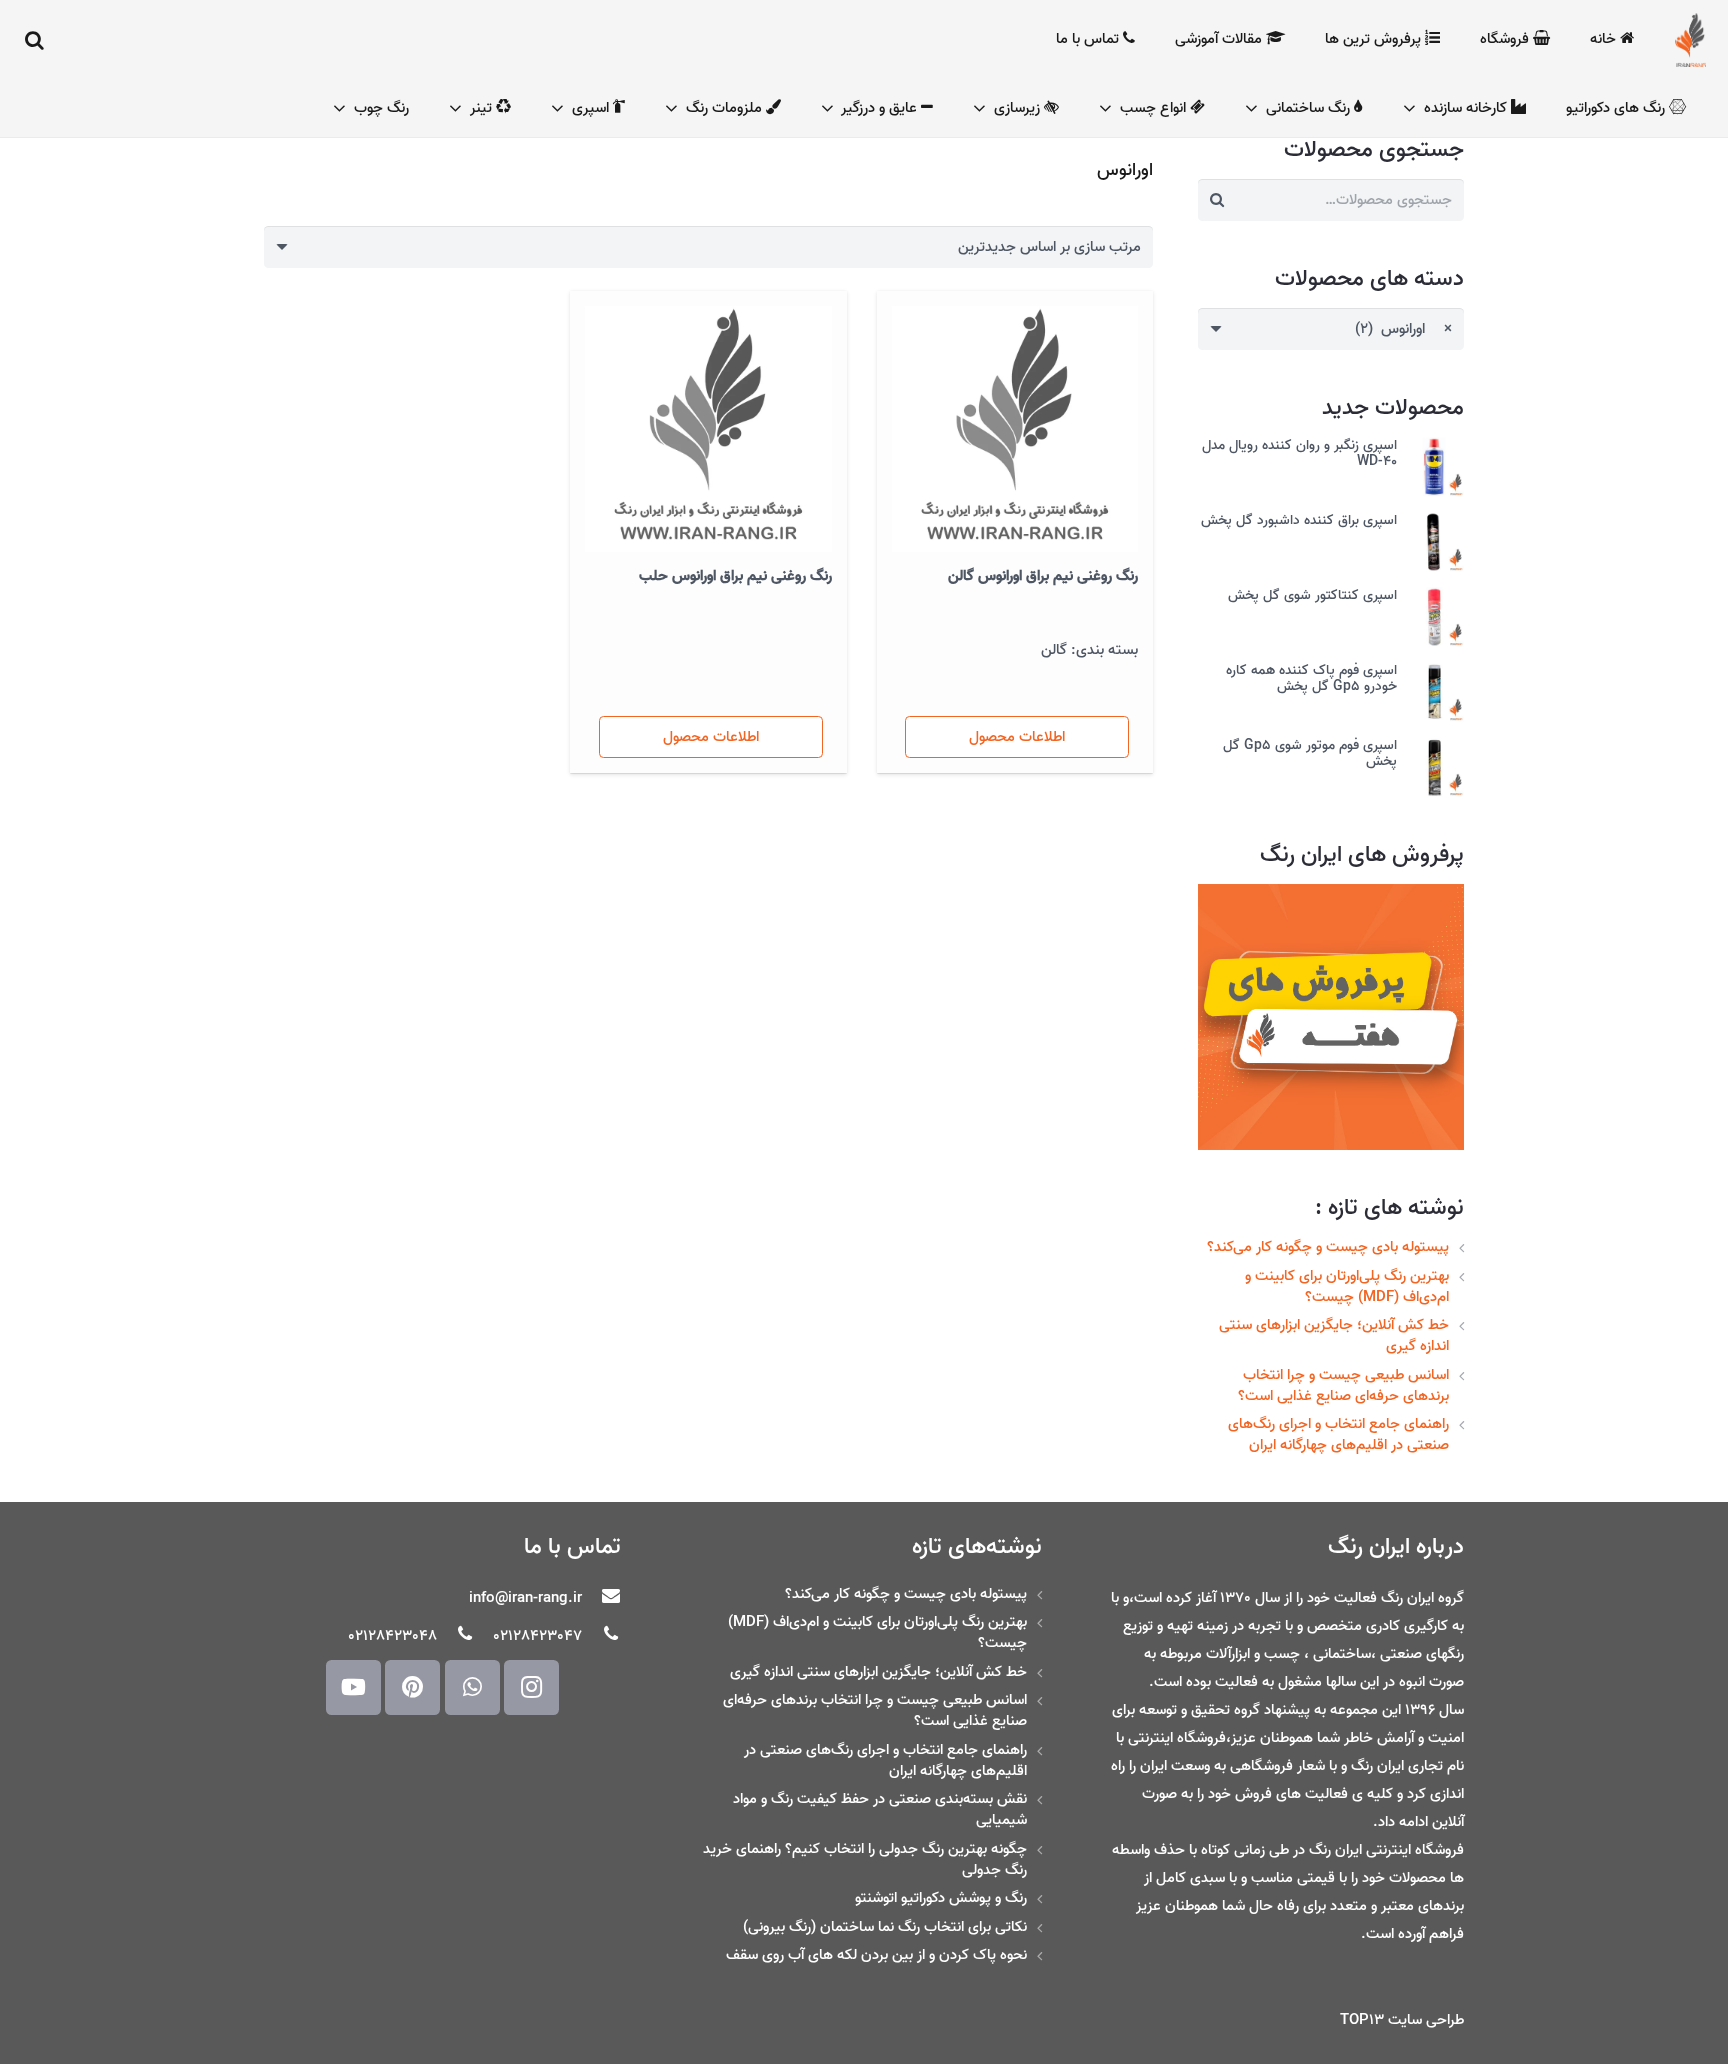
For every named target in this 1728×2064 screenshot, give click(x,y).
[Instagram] (531, 1687)
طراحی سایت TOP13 (1402, 2020)
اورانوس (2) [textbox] (1404, 329)
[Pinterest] (412, 1687)
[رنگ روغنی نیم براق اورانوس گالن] (1015, 429)
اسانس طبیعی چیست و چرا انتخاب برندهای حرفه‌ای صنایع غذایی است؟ (1343, 1385)
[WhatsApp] (472, 1687)
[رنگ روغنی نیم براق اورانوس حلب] (708, 429)
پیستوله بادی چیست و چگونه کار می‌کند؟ (1328, 1247)
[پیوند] (1690, 40)
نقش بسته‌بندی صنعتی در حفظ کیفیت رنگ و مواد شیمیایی (880, 1809)
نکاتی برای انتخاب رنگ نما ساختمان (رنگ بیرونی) (885, 1927)
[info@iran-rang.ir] (601, 1598)
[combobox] (1331, 329)
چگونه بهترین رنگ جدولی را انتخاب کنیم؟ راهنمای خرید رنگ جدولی (865, 1859)
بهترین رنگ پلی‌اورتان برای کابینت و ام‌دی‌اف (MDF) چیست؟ (1347, 1286)
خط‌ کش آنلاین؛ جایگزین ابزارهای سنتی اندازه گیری (1334, 1335)
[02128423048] (456, 1636)
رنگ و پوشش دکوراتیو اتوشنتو (941, 1898)
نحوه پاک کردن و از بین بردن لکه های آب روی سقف (876, 1955)
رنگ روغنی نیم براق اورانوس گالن (1043, 576)
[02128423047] (601, 1636)
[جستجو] (35, 40)
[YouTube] (353, 1687)
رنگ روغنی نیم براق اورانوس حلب (735, 576)
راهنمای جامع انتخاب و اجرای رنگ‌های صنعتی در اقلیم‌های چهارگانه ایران (1338, 1434)
